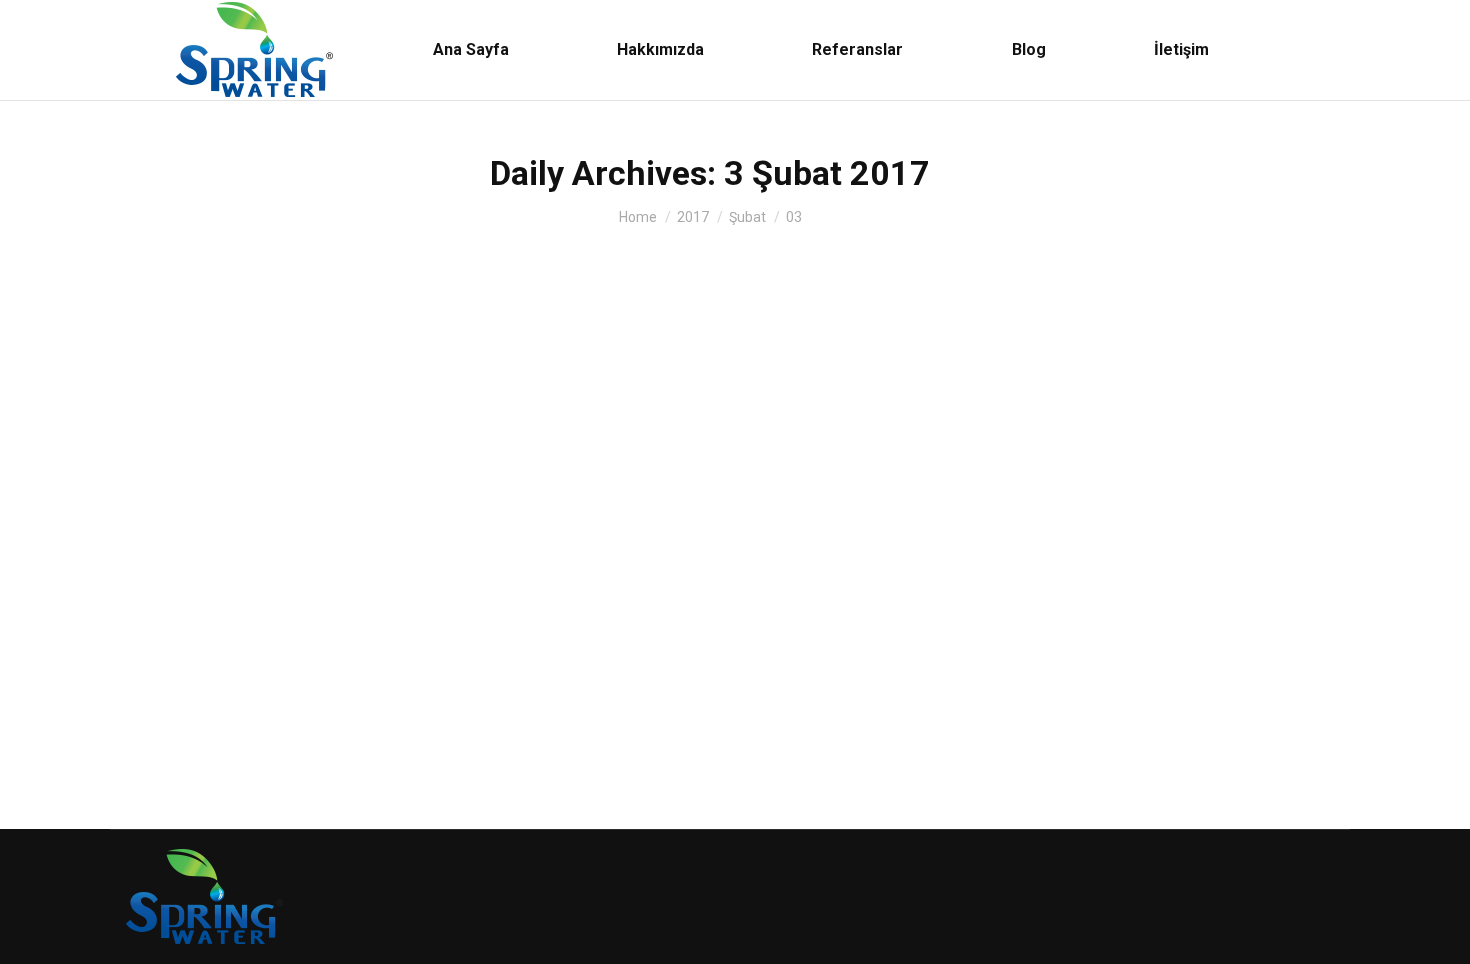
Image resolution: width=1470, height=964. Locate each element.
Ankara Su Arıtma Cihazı (247, 679)
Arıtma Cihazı (174, 714)
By (257, 714)
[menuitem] (471, 50)
